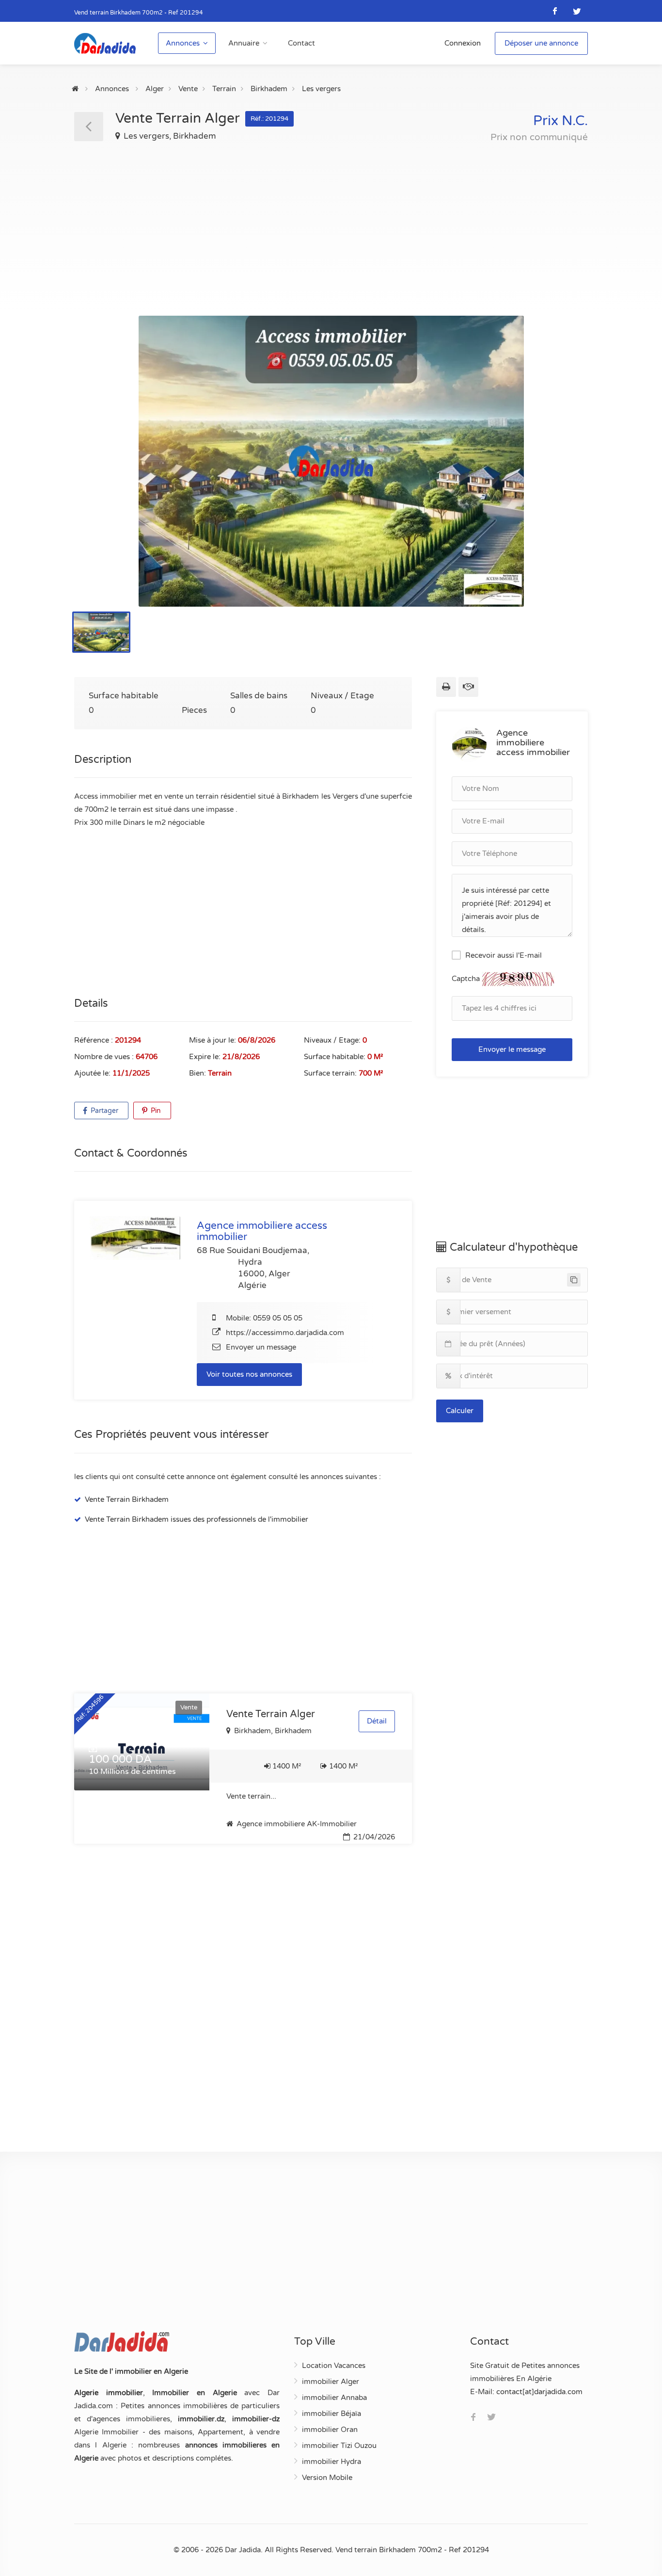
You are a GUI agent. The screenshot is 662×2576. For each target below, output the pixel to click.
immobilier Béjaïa (331, 2414)
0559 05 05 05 (278, 1318)
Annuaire (244, 43)
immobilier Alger (331, 2382)
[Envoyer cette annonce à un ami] (468, 687)
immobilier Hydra (331, 2462)
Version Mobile (327, 2478)
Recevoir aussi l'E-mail (504, 955)
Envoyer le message (512, 1049)
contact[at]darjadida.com (539, 2392)
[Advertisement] (331, 221)
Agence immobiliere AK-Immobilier (296, 1824)
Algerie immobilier (109, 2393)
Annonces (183, 43)
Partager (103, 1111)
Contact (301, 43)
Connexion (463, 43)
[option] (331, 461)
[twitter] (577, 11)
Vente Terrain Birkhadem (127, 1499)
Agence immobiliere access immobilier (533, 742)
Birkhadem (269, 89)
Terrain (224, 89)
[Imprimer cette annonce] (446, 687)
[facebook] (555, 11)
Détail (377, 1721)
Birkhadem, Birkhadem (272, 1731)
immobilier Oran (330, 2430)
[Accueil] (75, 89)
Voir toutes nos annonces (249, 1374)
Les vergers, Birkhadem (169, 136)
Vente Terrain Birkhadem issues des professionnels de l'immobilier (197, 1519)
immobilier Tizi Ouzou (339, 2446)
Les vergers (321, 89)
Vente (188, 89)
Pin (155, 1111)
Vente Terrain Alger (271, 1714)
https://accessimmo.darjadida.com (285, 1333)
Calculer (460, 1411)
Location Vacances (334, 2366)
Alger (155, 89)
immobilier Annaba (334, 2398)
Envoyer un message (261, 1347)
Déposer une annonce (541, 43)
